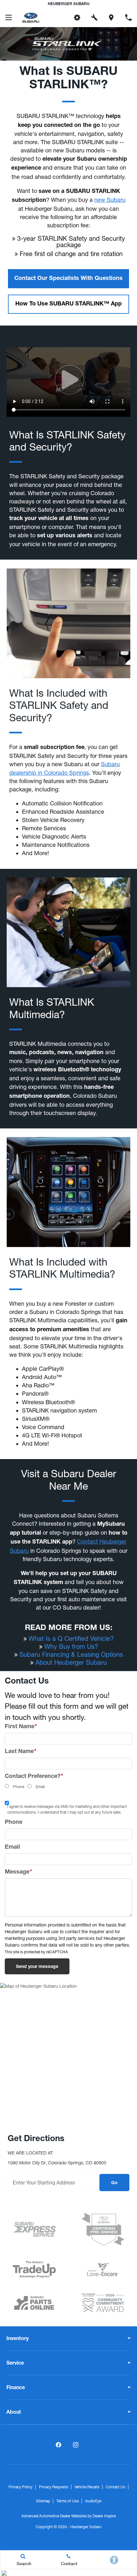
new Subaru (110, 200)
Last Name (21, 1752)
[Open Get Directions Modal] (112, 18)
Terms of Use (68, 2501)
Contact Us (115, 2487)
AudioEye (93, 2501)
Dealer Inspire (104, 2516)
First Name (21, 1727)
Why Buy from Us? (71, 1646)
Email (40, 1787)
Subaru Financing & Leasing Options (71, 1654)
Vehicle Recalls (87, 2487)
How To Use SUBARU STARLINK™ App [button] (68, 304)
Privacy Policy (21, 2487)
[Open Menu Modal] (9, 18)
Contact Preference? (34, 1777)
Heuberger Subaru (86, 2527)
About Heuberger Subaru (71, 1662)
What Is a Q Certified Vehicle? (71, 1638)
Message (18, 1872)
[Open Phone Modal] (128, 18)
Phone (19, 1787)
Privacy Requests (54, 2487)
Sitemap (43, 2501)
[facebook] (58, 2445)
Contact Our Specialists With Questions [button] (68, 279)
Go (114, 2183)
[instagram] (76, 2445)
